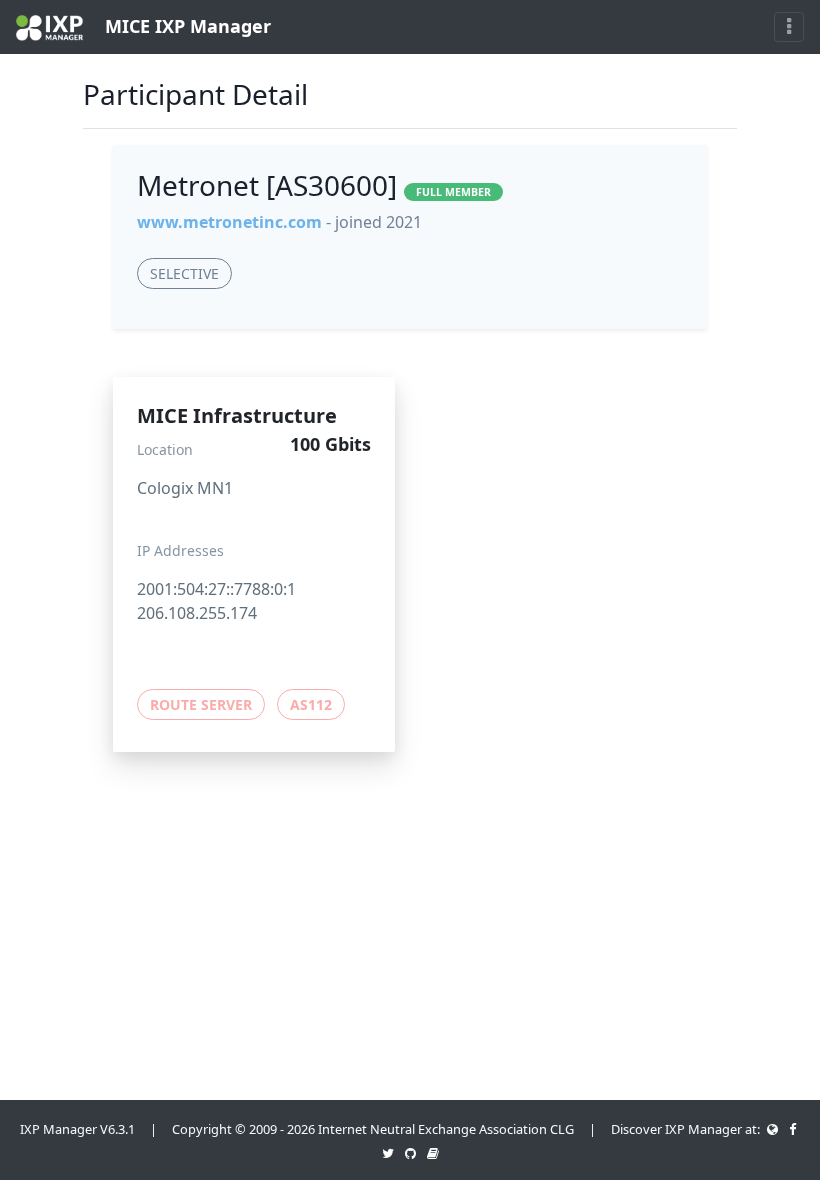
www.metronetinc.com (229, 222)
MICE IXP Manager (185, 26)
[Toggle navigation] (789, 27)
